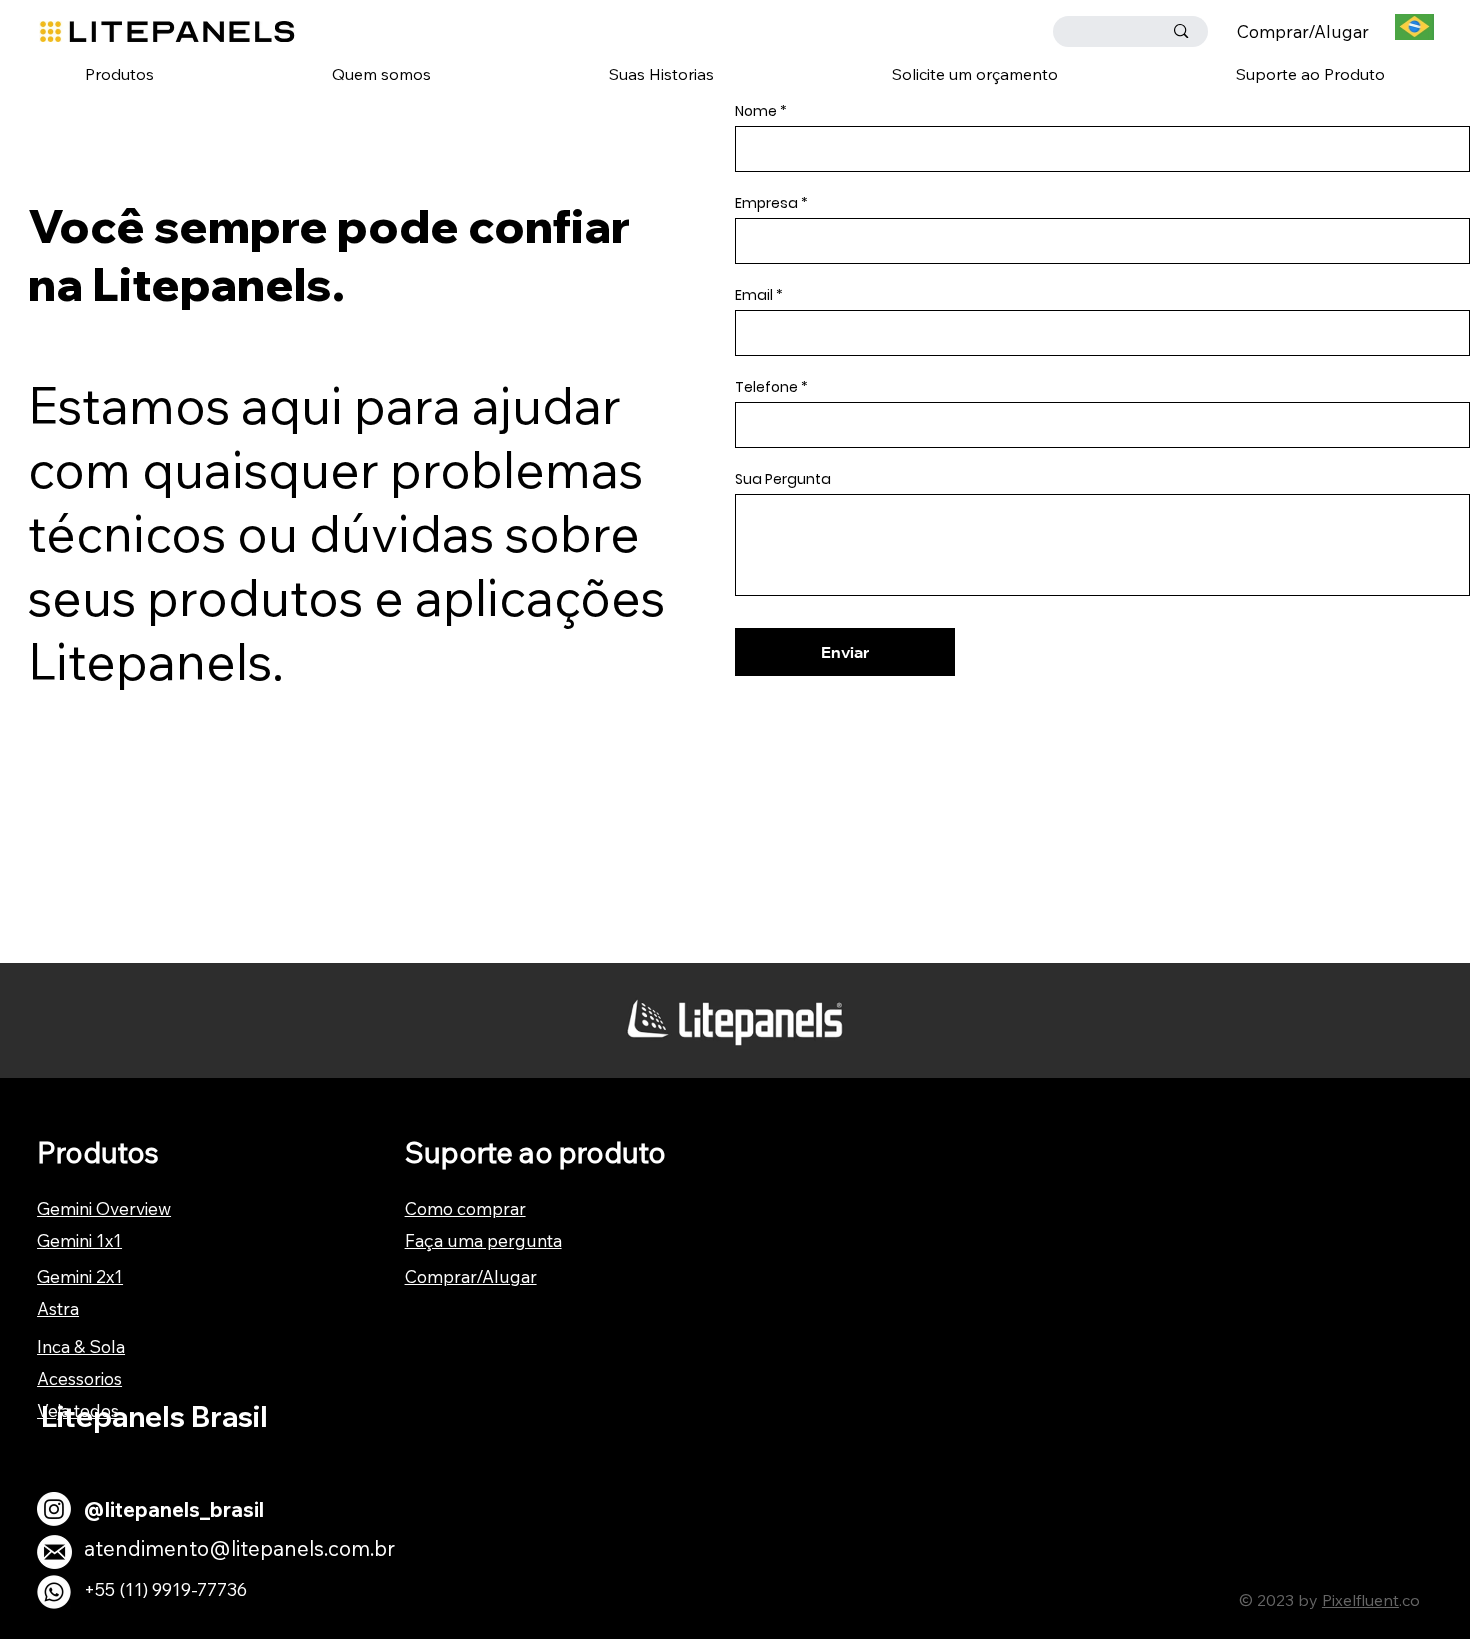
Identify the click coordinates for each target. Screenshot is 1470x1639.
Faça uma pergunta (483, 1240)
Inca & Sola (81, 1346)
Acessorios (79, 1378)
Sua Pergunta (783, 479)
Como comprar (465, 1208)
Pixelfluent (1360, 1600)
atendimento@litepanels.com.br (239, 1548)
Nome (756, 111)
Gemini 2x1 (80, 1276)
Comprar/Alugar (1303, 31)
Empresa (766, 203)
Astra (58, 1308)
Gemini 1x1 (79, 1240)
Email (754, 295)
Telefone (766, 387)
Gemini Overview (104, 1208)
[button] (119, 74)
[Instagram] (54, 1509)
